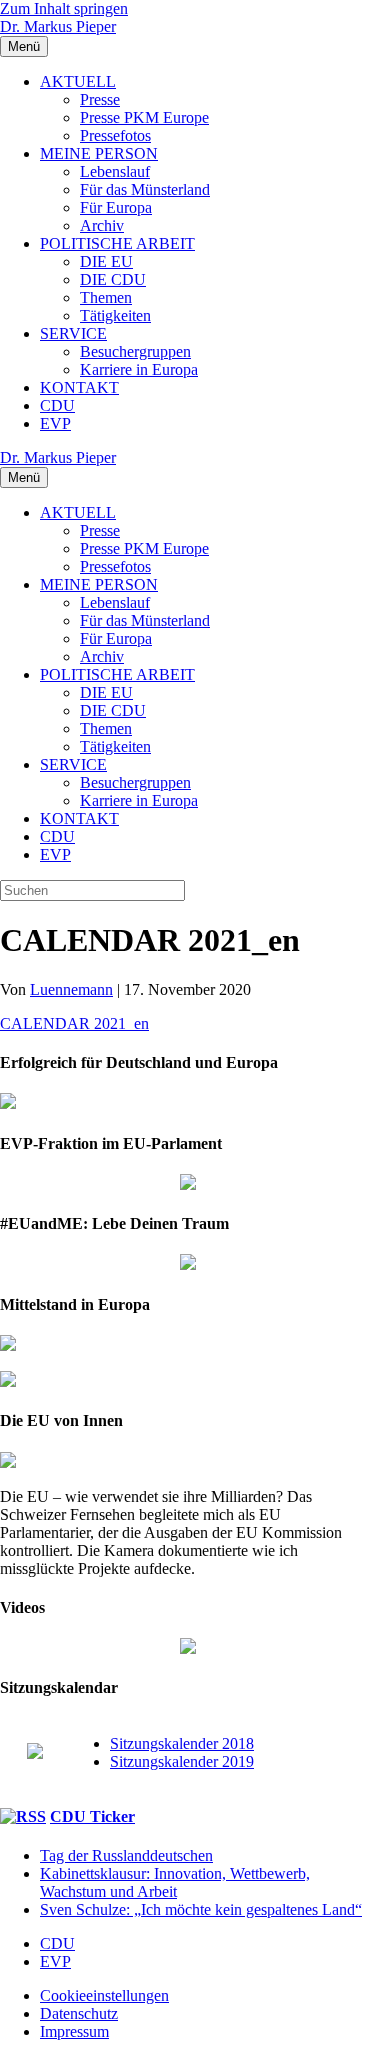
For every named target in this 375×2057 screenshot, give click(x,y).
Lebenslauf (115, 171)
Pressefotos (115, 135)
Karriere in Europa (139, 369)
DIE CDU (113, 279)
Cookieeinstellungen (104, 1995)
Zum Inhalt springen (64, 8)
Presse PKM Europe (144, 117)
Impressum (74, 2031)
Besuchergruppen (135, 351)
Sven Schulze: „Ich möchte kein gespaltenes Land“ (201, 1909)
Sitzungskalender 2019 (182, 1761)
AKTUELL (78, 81)
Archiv (102, 225)
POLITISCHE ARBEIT (117, 243)
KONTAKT (79, 387)
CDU (57, 405)
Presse (100, 99)
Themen (106, 297)
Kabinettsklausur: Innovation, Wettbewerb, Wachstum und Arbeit (175, 1882)
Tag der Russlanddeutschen (126, 1855)
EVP (55, 423)
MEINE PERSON (99, 153)
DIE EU (106, 261)
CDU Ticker (92, 1816)
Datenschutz (79, 2013)
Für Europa (116, 207)
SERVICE (73, 333)
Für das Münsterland (145, 189)
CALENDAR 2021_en (74, 1023)
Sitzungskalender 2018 (182, 1743)
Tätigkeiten (115, 315)
